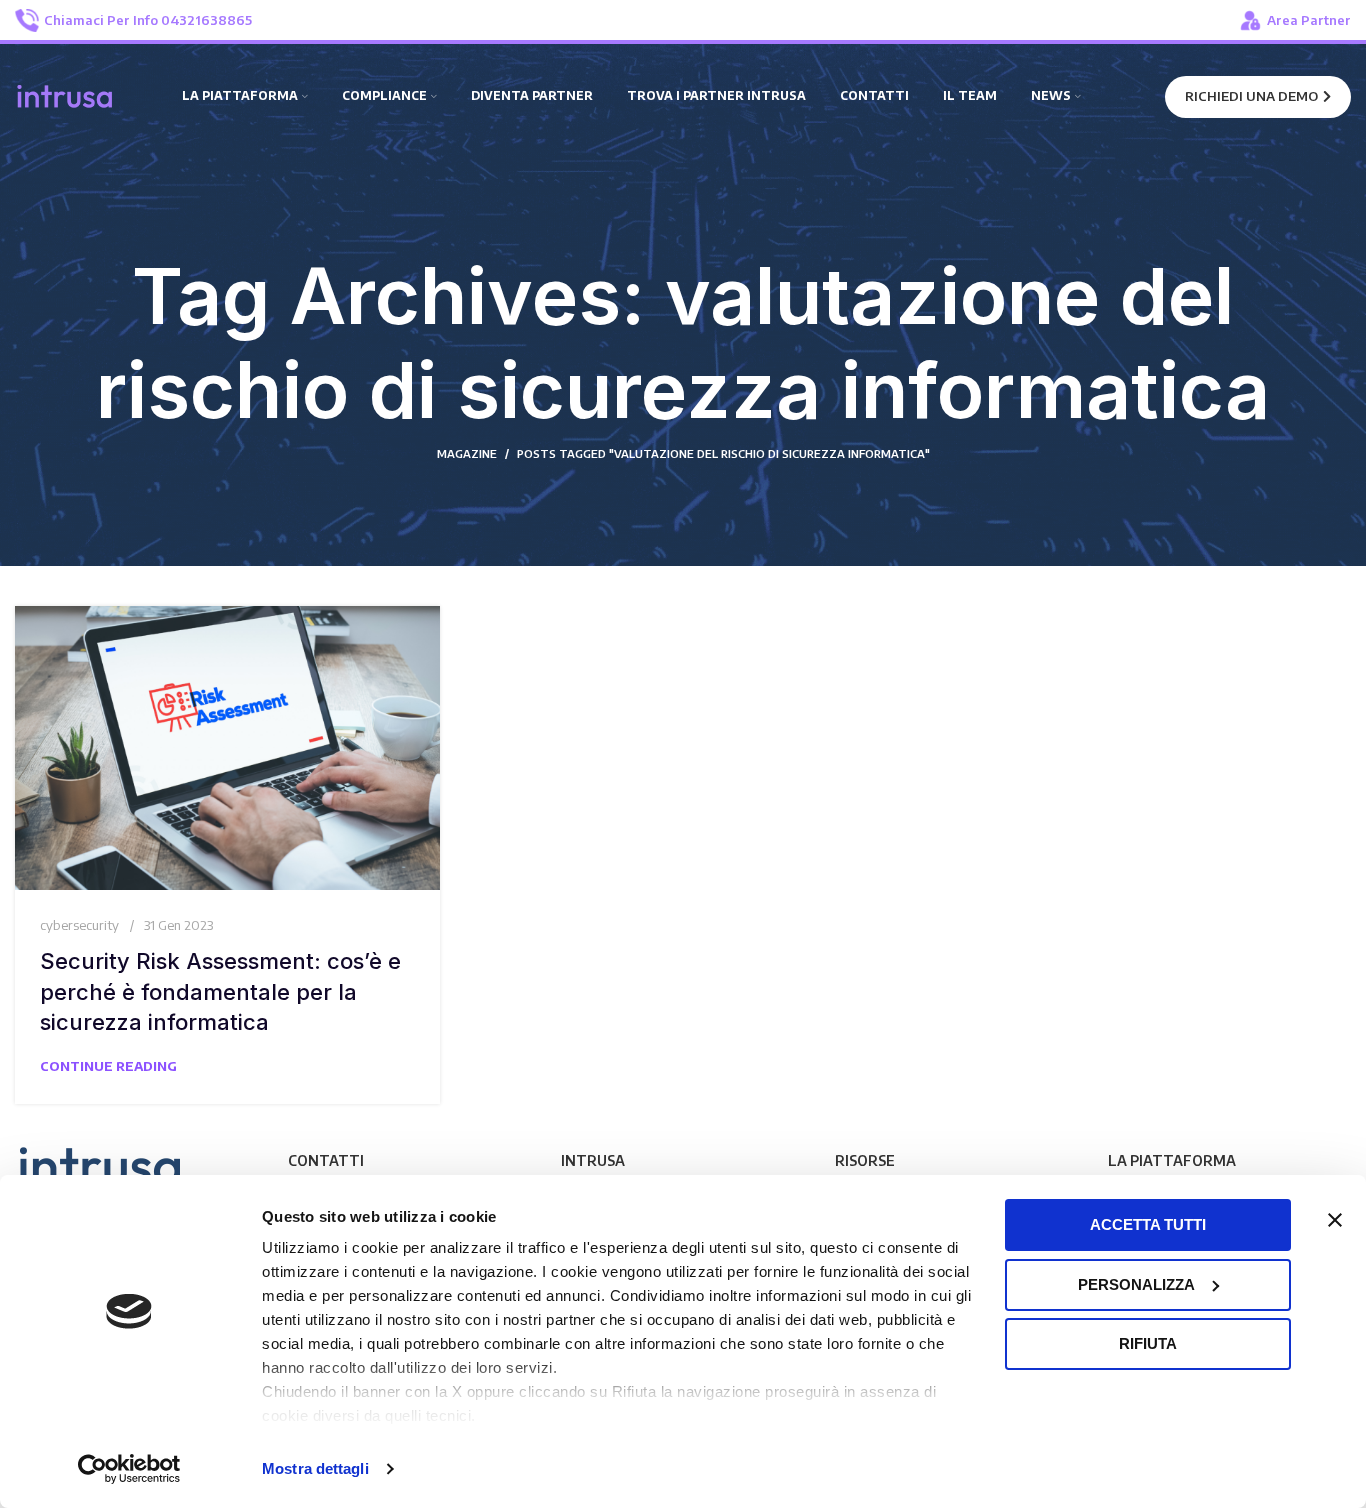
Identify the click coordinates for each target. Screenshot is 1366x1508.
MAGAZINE (467, 453)
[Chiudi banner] (1335, 1220)
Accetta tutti (1148, 1224)
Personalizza (1136, 1284)
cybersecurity (79, 925)
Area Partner (1309, 20)
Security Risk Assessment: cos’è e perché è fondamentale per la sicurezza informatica (220, 992)
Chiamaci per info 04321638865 (148, 20)
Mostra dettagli (315, 1468)
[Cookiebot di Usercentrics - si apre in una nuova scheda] (129, 1469)
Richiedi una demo (1251, 96)
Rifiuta (1148, 1343)
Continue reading (108, 1066)
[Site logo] (65, 95)
